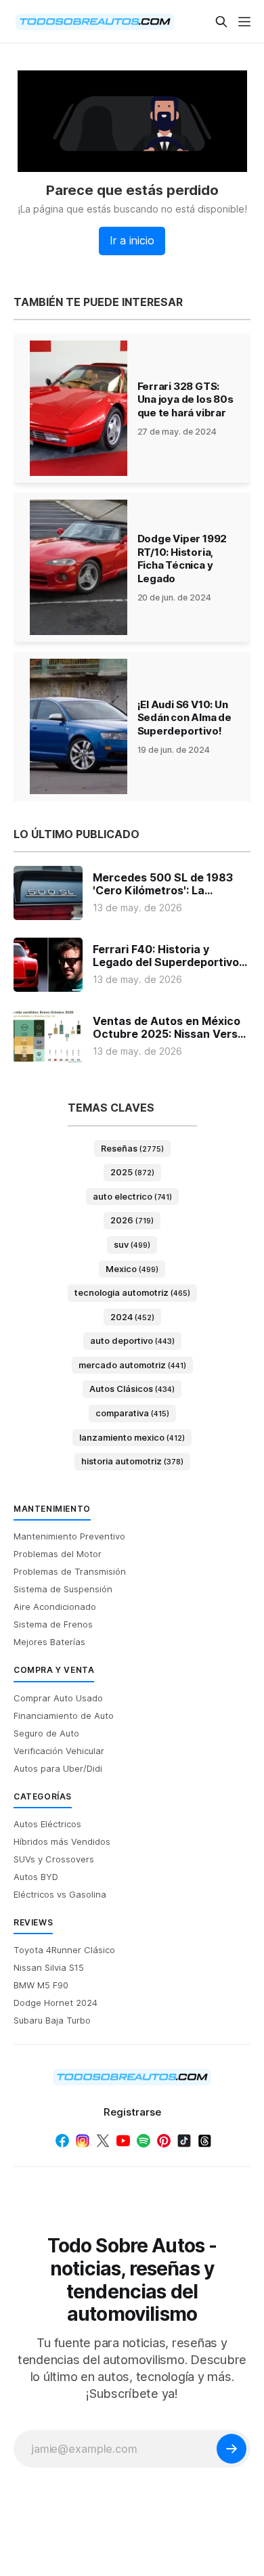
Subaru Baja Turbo (52, 2020)
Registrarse (132, 2112)
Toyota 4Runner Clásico (64, 1950)
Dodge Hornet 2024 (56, 2003)
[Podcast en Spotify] (144, 2141)
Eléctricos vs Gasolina (60, 1894)
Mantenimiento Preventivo (69, 1536)
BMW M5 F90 (41, 1985)
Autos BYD (36, 1877)
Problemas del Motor (58, 1554)
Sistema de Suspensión (63, 1589)
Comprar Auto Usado (58, 1698)
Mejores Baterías (49, 1642)
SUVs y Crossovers (54, 1859)
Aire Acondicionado (55, 1607)
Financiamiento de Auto (64, 1716)
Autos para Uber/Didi (58, 1768)
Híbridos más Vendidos (62, 1841)
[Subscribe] (232, 2449)
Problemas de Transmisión (70, 1571)
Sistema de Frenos (53, 1624)
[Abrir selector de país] (41, 22)
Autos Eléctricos (47, 1824)
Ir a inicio (132, 240)
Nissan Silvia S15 (49, 1967)
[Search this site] (221, 22)
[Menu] (244, 22)
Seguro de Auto (46, 1733)
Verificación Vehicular (59, 1751)
